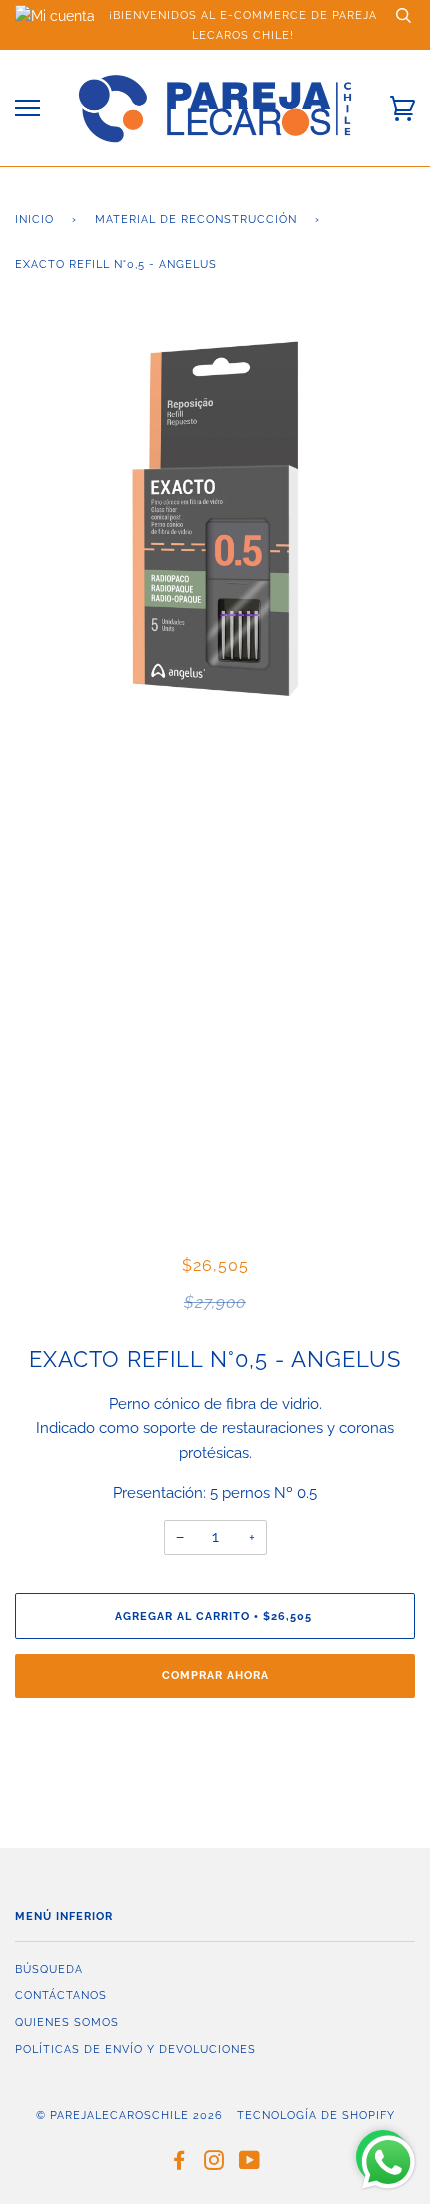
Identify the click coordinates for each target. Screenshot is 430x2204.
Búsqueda (49, 1969)
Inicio (34, 219)
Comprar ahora (215, 1675)
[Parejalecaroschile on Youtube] (250, 2164)
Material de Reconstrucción (196, 219)
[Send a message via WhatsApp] (388, 2162)
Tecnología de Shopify (316, 2115)
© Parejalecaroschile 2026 (129, 2115)
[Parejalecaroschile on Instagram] (214, 2164)
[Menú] (27, 108)
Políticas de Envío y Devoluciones (135, 2049)
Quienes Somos (67, 2022)
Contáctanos (61, 1995)
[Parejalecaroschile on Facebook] (179, 2164)
